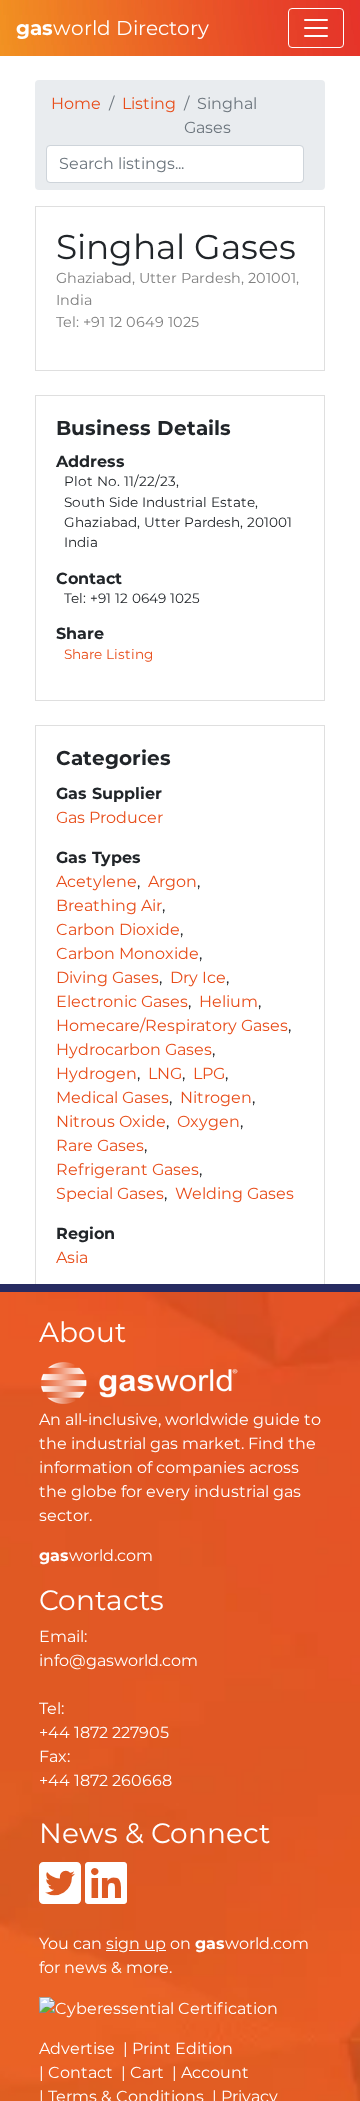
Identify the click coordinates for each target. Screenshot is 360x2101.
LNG (165, 1073)
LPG (209, 1073)
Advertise (77, 2048)
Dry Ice (198, 977)
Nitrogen (216, 1097)
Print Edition (182, 2048)
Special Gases (110, 1193)
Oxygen (208, 1121)
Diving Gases (107, 977)
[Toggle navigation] (316, 28)
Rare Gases (100, 1145)
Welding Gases (234, 1193)
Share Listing (108, 654)
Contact (80, 2072)
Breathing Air (109, 905)
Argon (172, 881)
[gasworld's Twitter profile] (60, 1895)
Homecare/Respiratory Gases (172, 1025)
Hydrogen (96, 1073)
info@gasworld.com (118, 1660)
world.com (96, 1555)
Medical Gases (112, 1097)
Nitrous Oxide (111, 1121)
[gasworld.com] (139, 1381)
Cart (147, 2072)
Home (76, 103)
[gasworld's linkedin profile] (106, 1895)
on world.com (207, 1943)
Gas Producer (109, 817)
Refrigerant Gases (127, 1169)
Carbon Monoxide (127, 953)
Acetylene (96, 881)
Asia (72, 1257)
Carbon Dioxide (118, 929)
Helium (228, 1001)
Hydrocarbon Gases (134, 1049)
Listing (149, 103)
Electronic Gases (122, 1001)
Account (215, 2072)
